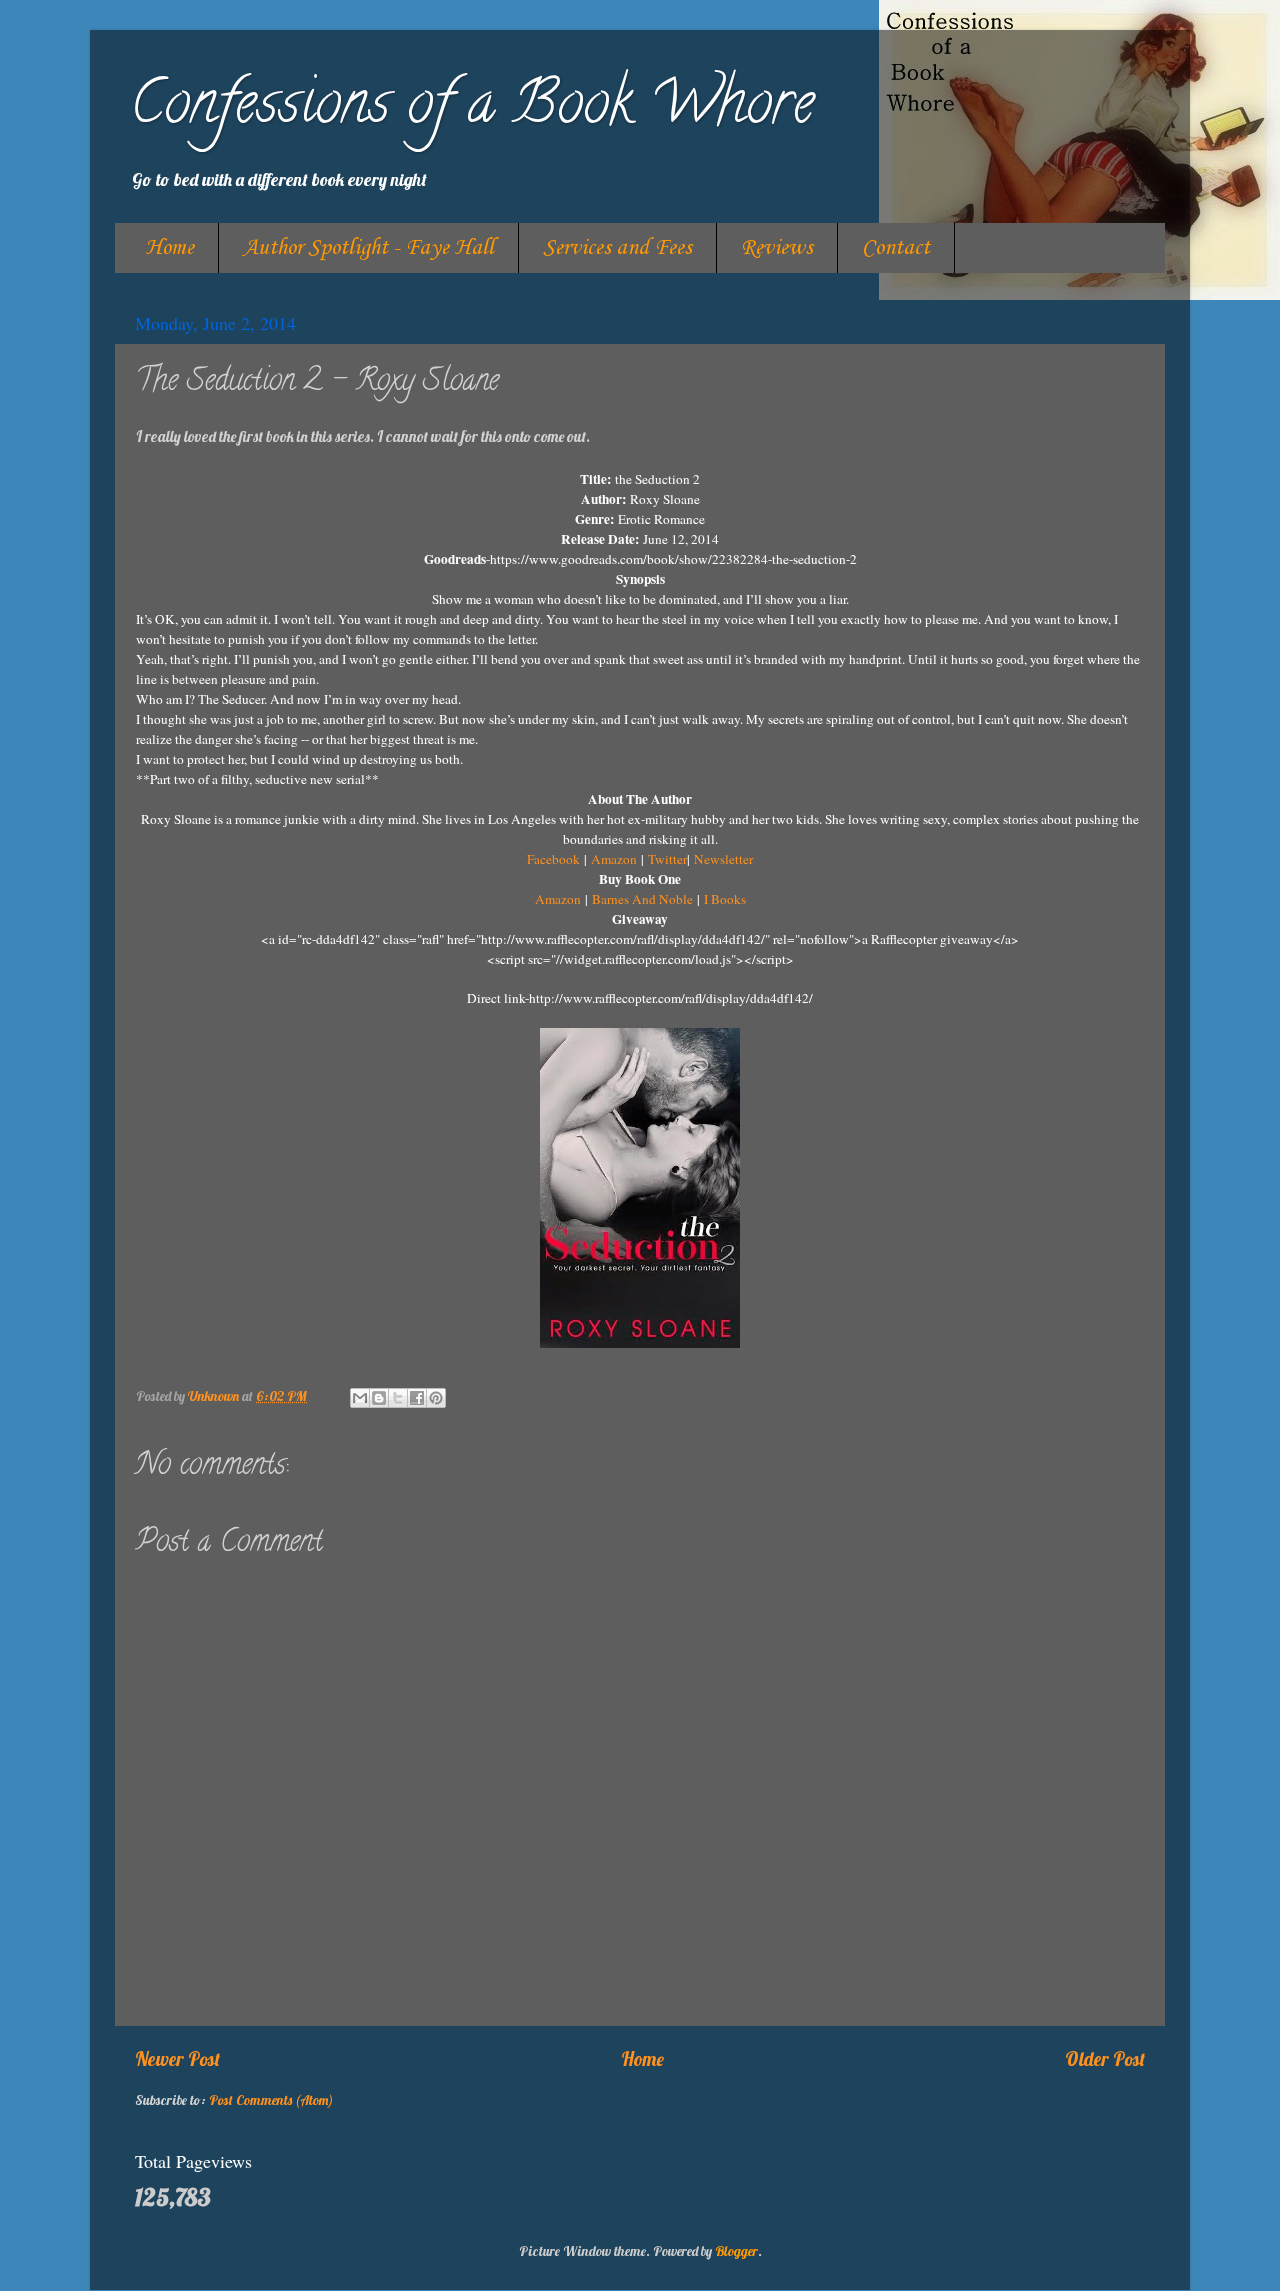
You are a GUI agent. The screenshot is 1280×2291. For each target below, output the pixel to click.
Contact (896, 248)
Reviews (777, 248)
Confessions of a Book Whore (472, 109)
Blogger (736, 2250)
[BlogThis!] (379, 1398)
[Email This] (360, 1398)
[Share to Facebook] (417, 1398)
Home (169, 248)
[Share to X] (398, 1398)
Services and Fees (617, 248)
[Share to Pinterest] (436, 1398)
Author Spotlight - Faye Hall (368, 248)
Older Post (1105, 2059)
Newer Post (177, 2059)
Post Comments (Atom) (271, 2099)
